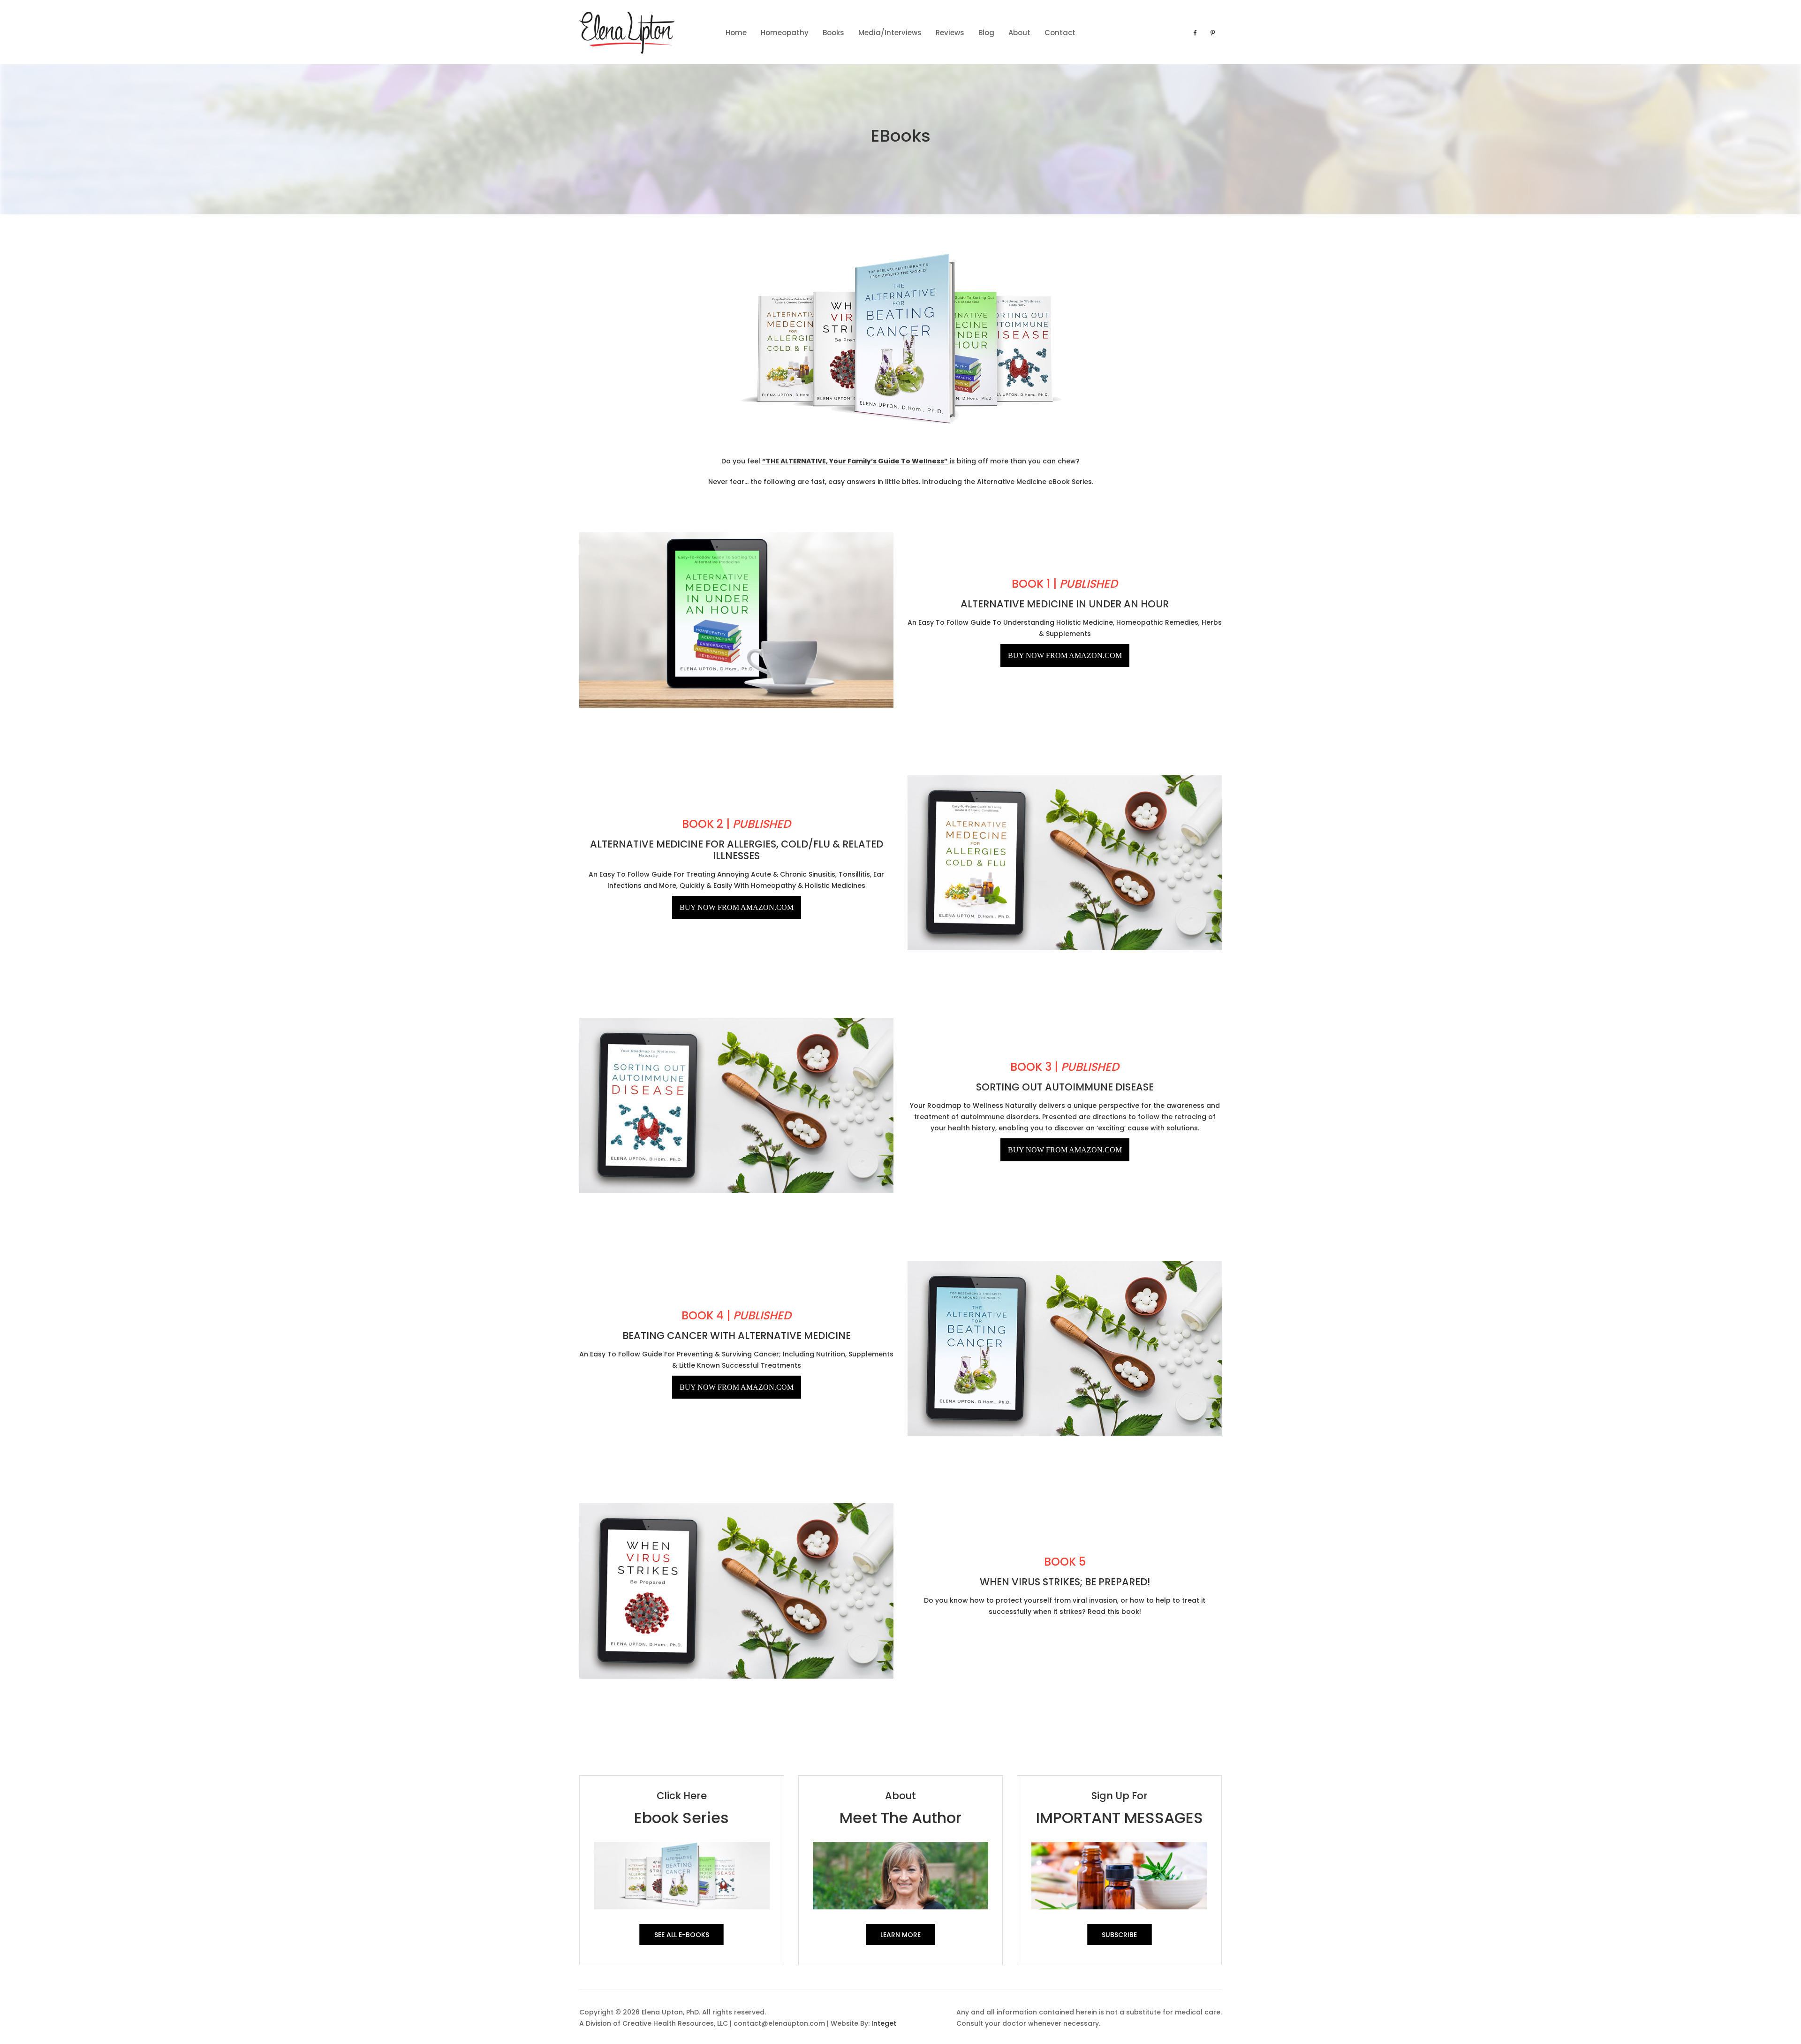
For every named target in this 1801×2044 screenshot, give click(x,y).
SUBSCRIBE (1119, 1935)
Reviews (950, 33)
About (1019, 33)
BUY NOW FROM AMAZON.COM (1065, 655)
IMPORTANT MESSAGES (1120, 1818)
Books (833, 33)
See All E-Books (682, 1935)
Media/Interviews (890, 33)
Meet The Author (900, 1818)
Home (736, 33)
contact (1060, 33)
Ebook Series (681, 1818)
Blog (986, 33)
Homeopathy (785, 33)
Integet (884, 2023)
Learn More (900, 1935)
